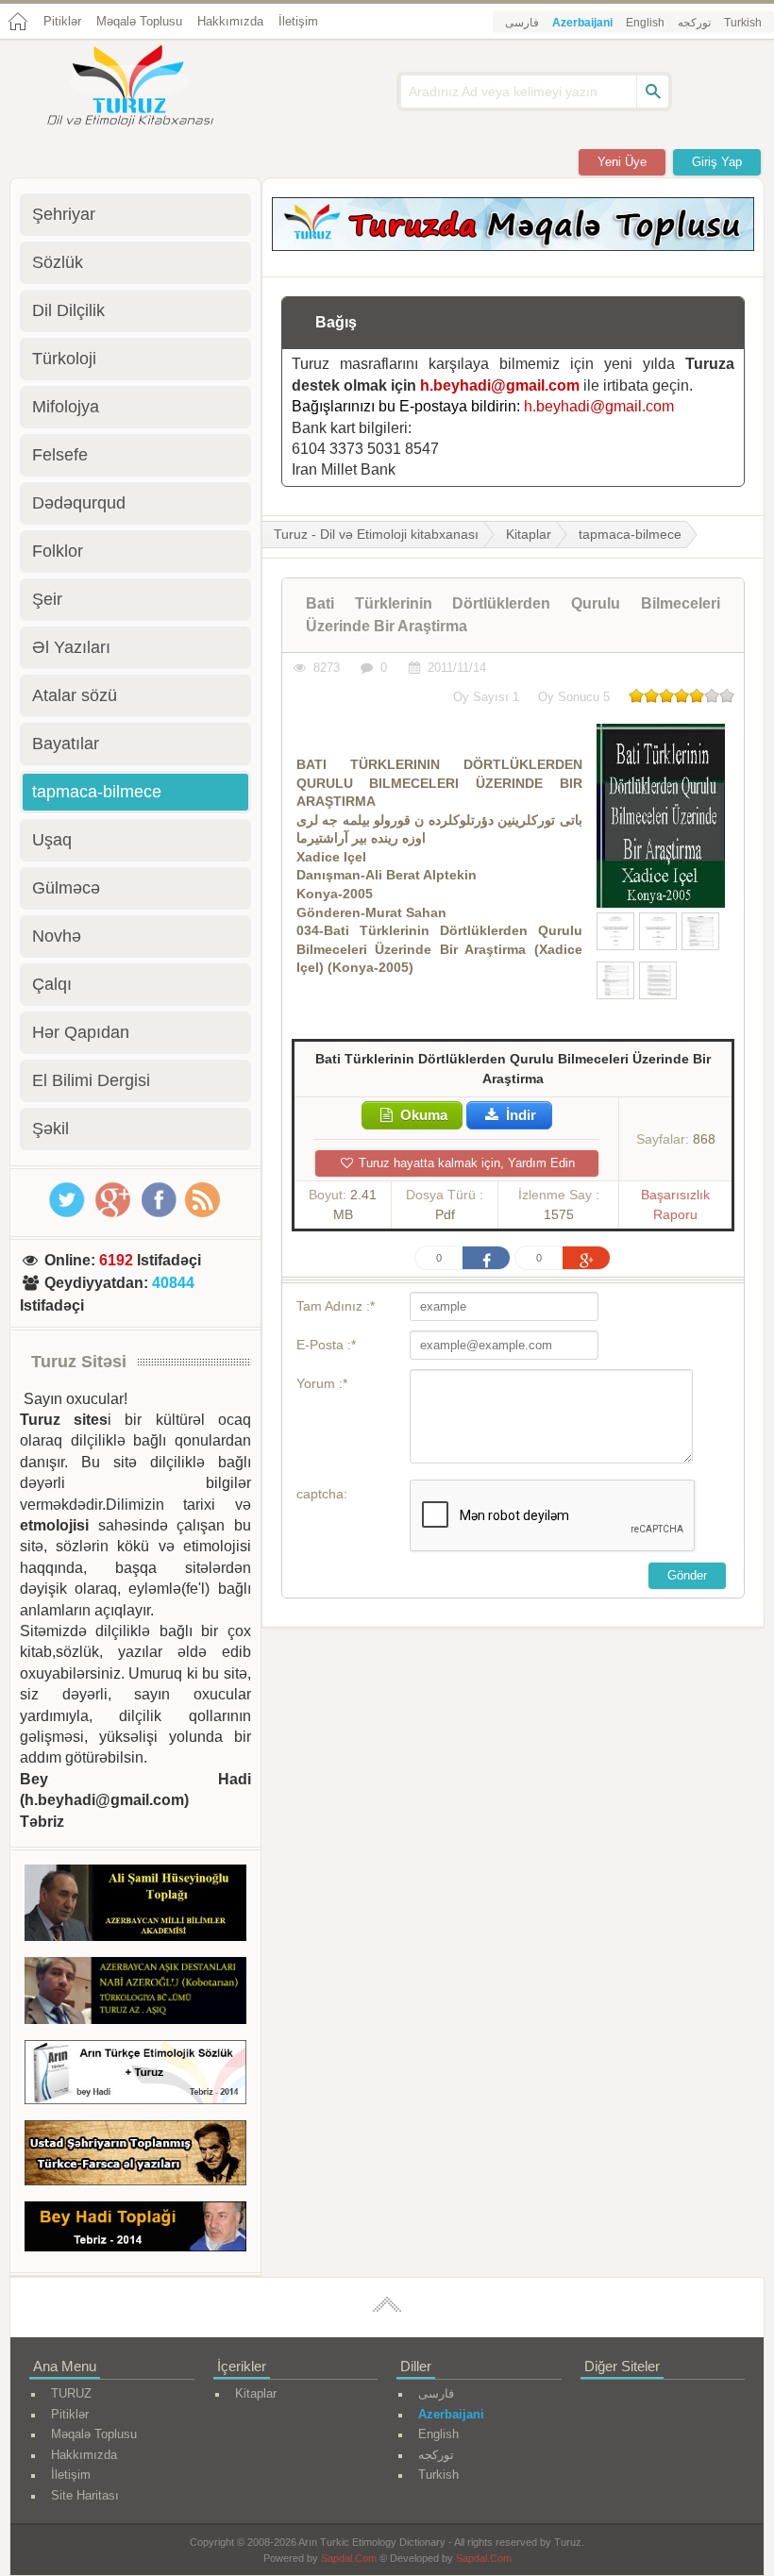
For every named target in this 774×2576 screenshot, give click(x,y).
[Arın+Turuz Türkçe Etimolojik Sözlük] (135, 2076)
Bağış (336, 322)
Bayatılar (66, 744)
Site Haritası (85, 2495)
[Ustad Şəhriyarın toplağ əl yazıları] (135, 2156)
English (645, 23)
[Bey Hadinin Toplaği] (135, 2230)
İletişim (298, 21)
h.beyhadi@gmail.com (500, 385)
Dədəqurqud (79, 503)
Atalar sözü (75, 695)
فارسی (522, 23)
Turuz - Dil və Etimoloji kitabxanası (376, 534)
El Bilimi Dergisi (91, 1080)
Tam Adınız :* (336, 1306)
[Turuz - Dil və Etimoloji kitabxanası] (151, 88)
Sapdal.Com (349, 2558)
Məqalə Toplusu (139, 21)
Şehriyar (64, 214)
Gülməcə (66, 888)
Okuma (422, 1115)
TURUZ (71, 2393)
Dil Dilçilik (68, 310)
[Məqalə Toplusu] (513, 246)
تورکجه (694, 23)
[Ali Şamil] (135, 1906)
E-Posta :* (326, 1345)
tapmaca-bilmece (630, 534)
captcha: (322, 1494)
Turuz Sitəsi (79, 1362)
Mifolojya (66, 407)
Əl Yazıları (71, 647)
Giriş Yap (717, 162)
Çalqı (52, 984)
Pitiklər (62, 21)
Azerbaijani (582, 23)
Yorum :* (322, 1383)
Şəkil (50, 1129)
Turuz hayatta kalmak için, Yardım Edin (465, 1163)
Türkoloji (64, 359)
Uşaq (52, 840)
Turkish (743, 23)
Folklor (58, 551)
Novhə (57, 936)
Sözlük (58, 262)
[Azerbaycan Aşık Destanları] (135, 1993)
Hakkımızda (230, 21)
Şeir (47, 599)
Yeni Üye (622, 162)
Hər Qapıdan (81, 1032)
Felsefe (60, 455)
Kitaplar (529, 534)
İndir (519, 1115)
